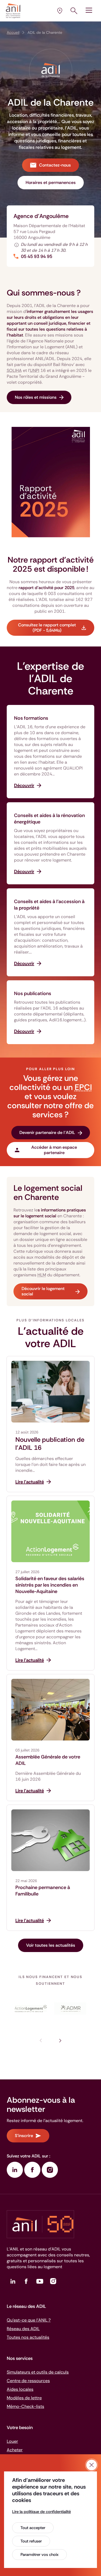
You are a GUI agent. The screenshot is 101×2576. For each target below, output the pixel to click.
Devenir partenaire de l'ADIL (47, 1132)
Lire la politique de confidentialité (41, 2512)
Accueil (13, 32)
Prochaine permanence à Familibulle (43, 1891)
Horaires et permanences (51, 182)
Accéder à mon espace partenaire (54, 1150)
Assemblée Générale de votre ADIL (48, 1760)
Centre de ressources (28, 2381)
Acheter (15, 2450)
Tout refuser (31, 2541)
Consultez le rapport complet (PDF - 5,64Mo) (47, 628)
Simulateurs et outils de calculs (38, 2372)
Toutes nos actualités (28, 2337)
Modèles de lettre (24, 2398)
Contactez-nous (55, 165)
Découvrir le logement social (43, 1291)
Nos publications (33, 993)
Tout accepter (33, 2528)
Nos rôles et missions (36, 397)
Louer (12, 2441)
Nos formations (31, 718)
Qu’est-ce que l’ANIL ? (29, 2320)
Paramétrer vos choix (39, 2555)
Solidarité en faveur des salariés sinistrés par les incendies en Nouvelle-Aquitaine (50, 1585)
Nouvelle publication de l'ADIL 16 (50, 1444)
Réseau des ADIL (23, 2329)
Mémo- (25, 2406)
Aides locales (20, 2389)
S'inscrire (24, 2136)
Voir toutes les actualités (51, 1945)
